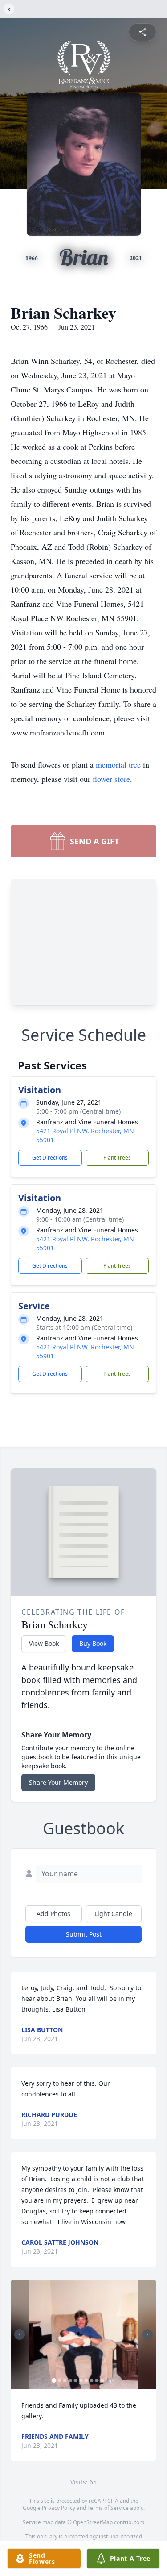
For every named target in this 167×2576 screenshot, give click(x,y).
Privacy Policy (59, 2508)
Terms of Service (108, 2508)
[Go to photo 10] (102, 2380)
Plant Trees (117, 1158)
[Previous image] (20, 2334)
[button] (83, 2335)
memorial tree (118, 764)
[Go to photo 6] (81, 2380)
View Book (44, 1643)
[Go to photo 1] (54, 2380)
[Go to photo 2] (59, 2380)
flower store (111, 779)
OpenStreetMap (93, 2522)
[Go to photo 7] (86, 2380)
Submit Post (84, 1934)
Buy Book (93, 1643)
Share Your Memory (58, 1782)
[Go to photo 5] (75, 2380)
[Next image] (147, 2334)
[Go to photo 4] (70, 2380)
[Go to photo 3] (65, 2380)
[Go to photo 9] (97, 2380)
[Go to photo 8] (91, 2380)
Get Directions (50, 1158)
